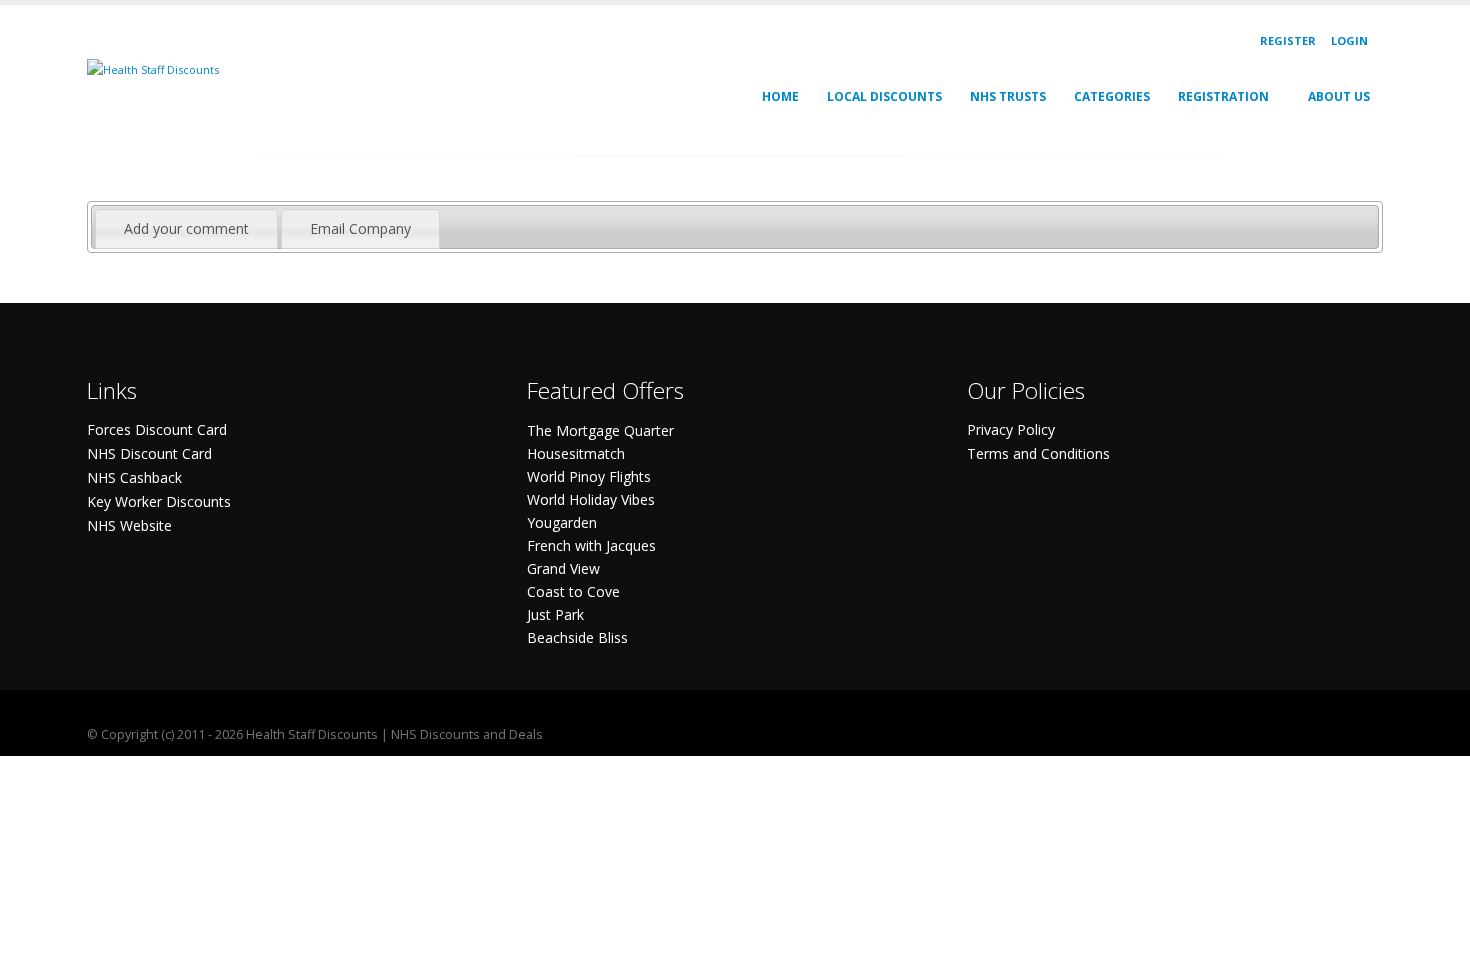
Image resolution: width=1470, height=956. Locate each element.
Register (1288, 40)
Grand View (563, 568)
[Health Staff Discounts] (153, 68)
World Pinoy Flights (589, 476)
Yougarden (562, 522)
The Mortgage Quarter (600, 430)
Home (780, 96)
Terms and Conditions (1038, 453)
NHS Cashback (134, 477)
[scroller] (1435, 932)
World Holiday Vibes (591, 499)
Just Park (555, 614)
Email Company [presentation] (360, 228)
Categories (1112, 96)
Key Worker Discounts (159, 501)
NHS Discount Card (149, 453)
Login (1349, 40)
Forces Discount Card (157, 429)
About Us (1339, 96)
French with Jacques (591, 545)
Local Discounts (884, 96)
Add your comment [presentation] (186, 228)
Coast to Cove (573, 591)
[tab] (186, 229)
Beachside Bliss (577, 637)
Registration (1223, 96)
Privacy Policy (1011, 429)
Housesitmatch (576, 453)
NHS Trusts (1008, 96)
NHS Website (129, 525)
